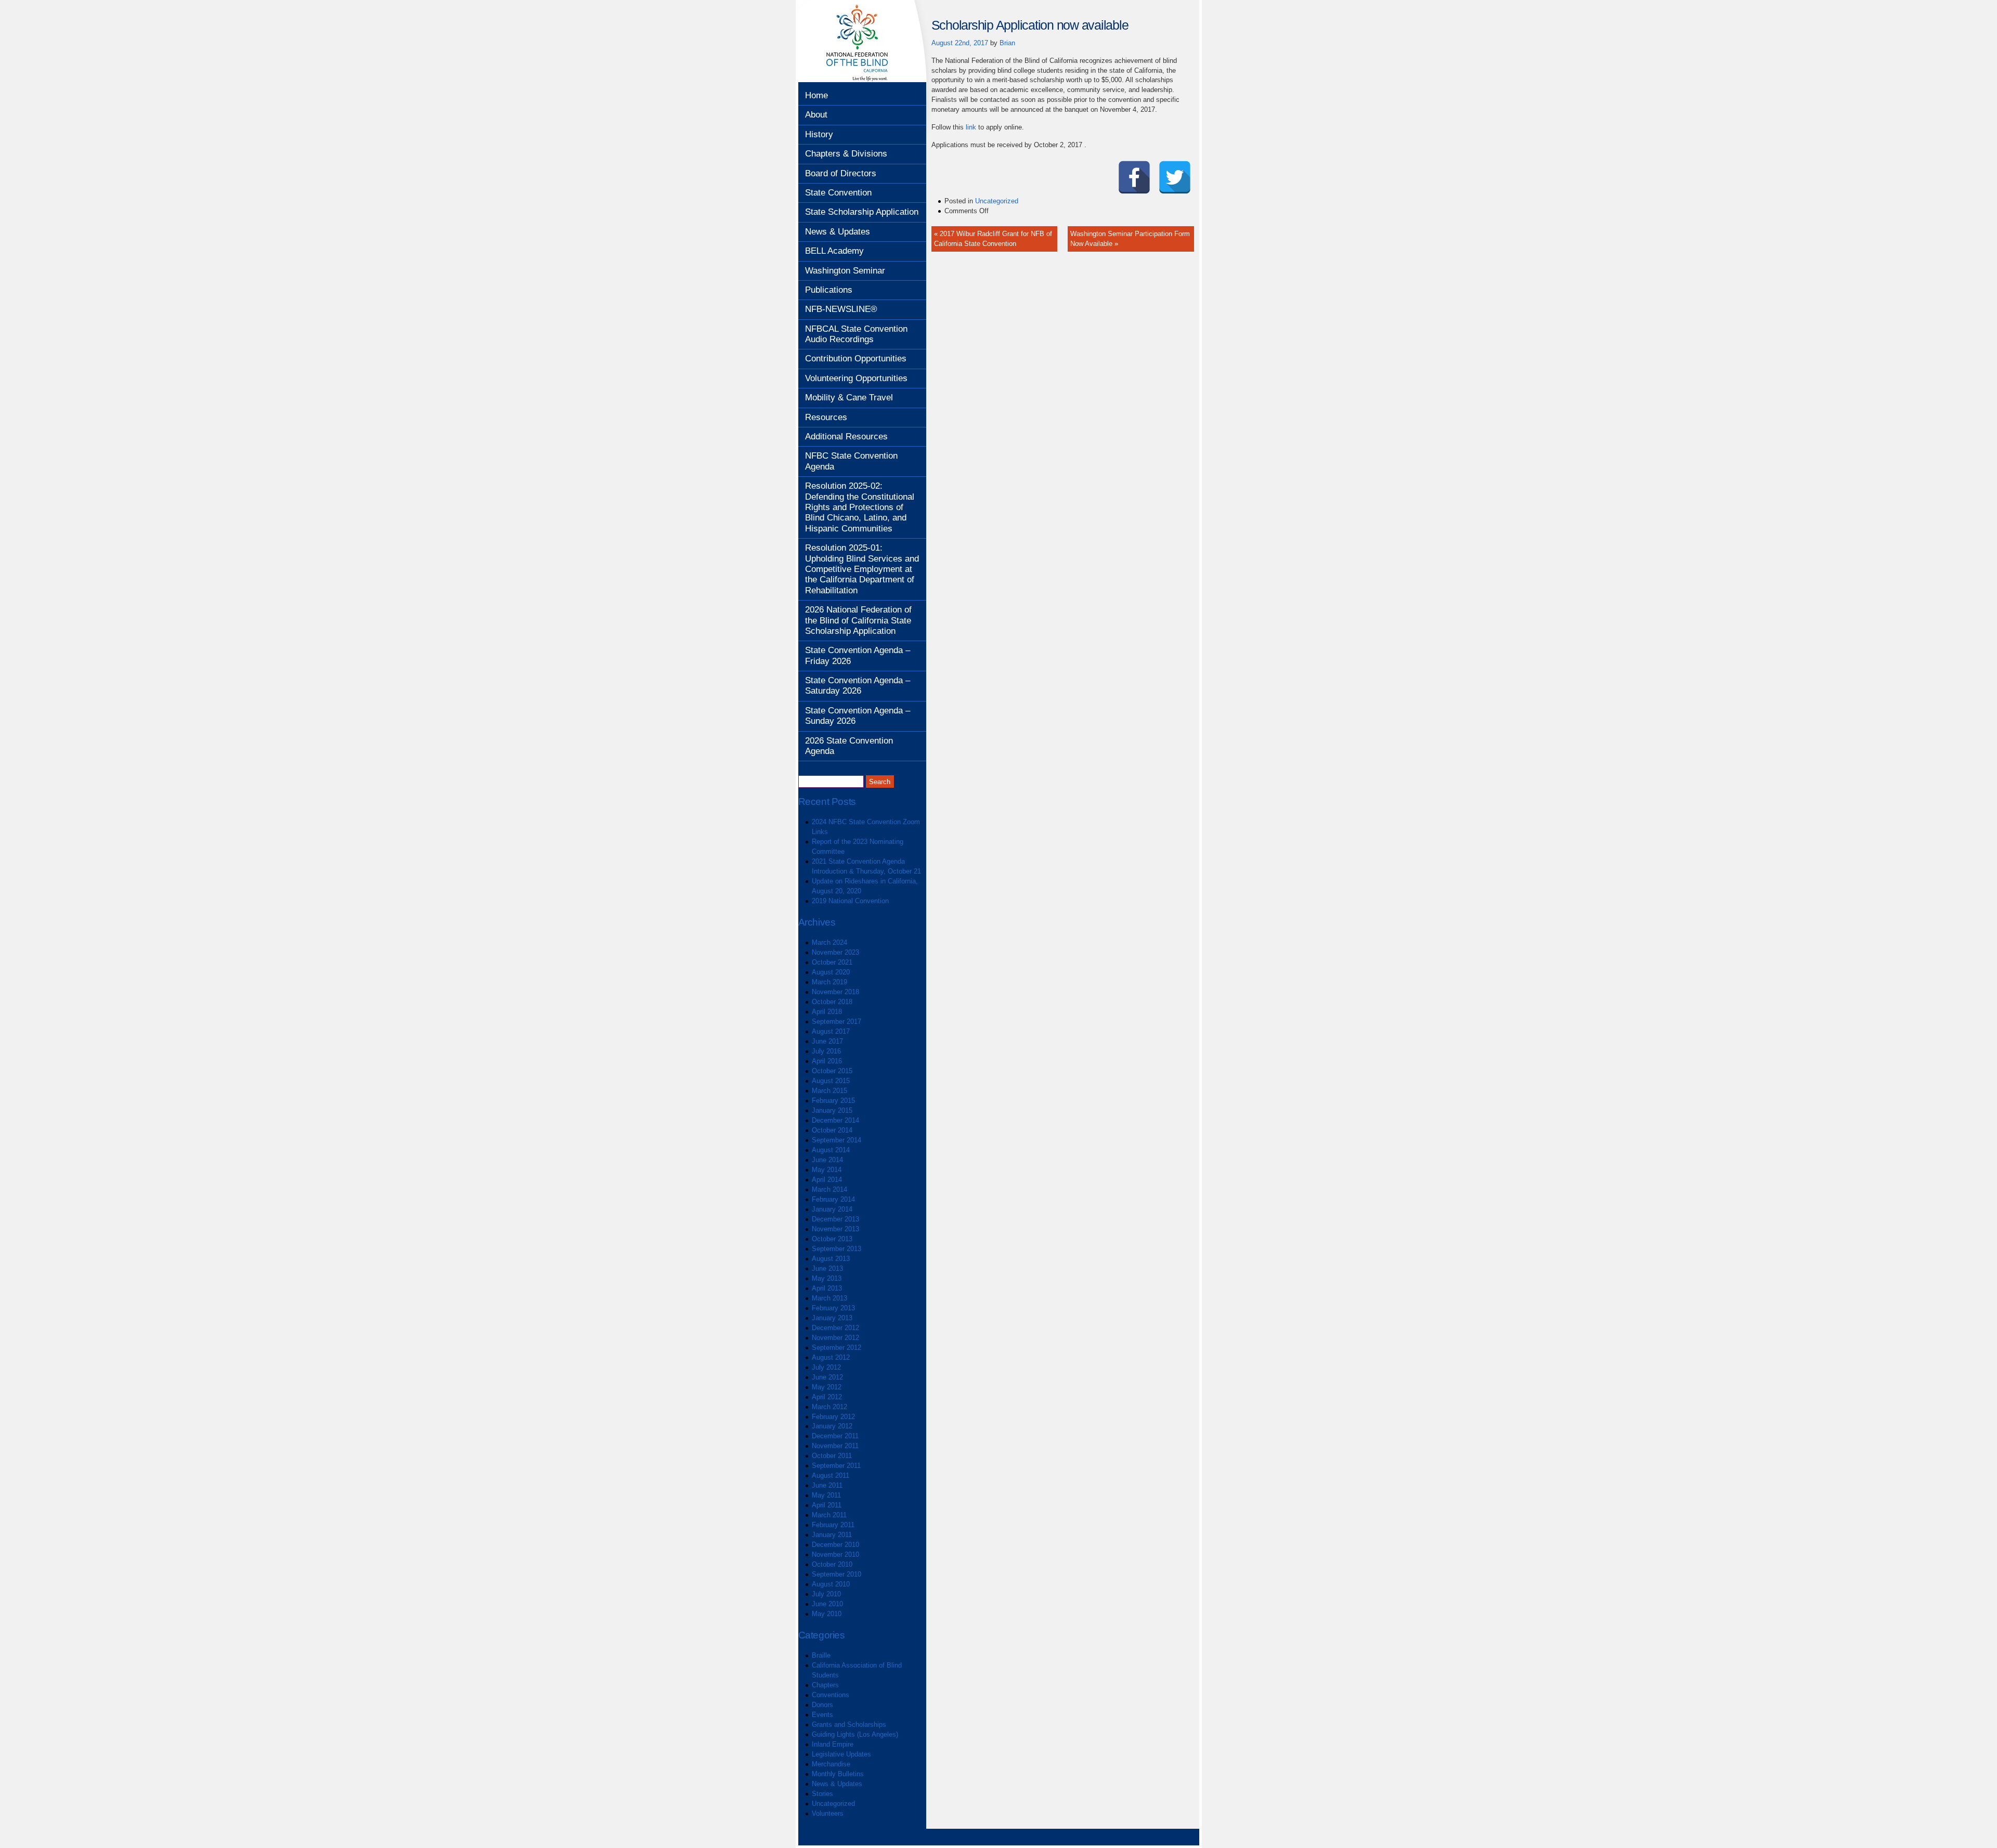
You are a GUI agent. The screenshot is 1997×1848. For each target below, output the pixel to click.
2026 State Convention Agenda (849, 746)
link (971, 127)
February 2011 (833, 1525)
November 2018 (835, 992)
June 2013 (827, 1268)
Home (816, 95)
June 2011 (827, 1485)
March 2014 (829, 1189)
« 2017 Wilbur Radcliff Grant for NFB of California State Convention (993, 239)
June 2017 (827, 1041)
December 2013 (835, 1219)
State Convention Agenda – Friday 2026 (858, 655)
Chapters (825, 1685)
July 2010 (826, 1594)
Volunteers (828, 1813)
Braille (821, 1655)
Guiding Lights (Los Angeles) (855, 1734)
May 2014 (827, 1170)
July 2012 (826, 1367)
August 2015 (831, 1081)
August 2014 (831, 1150)
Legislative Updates (841, 1754)
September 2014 (837, 1140)
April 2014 (827, 1180)
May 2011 (826, 1495)
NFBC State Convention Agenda (851, 461)
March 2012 (829, 1407)
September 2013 (837, 1249)
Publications (829, 290)
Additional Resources (846, 437)
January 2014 (832, 1209)
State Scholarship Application (862, 212)
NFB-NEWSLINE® (841, 309)
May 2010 (827, 1614)
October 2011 (832, 1456)
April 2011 (827, 1505)
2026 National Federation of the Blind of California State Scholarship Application (858, 620)
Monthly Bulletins (838, 1774)
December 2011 (835, 1436)
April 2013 (827, 1288)
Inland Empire (833, 1744)
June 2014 (827, 1160)
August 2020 (831, 972)
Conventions (831, 1695)
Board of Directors (841, 173)
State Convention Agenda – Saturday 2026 (858, 686)
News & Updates (838, 232)
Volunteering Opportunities (856, 378)
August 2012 (831, 1357)
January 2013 (832, 1318)
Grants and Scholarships (849, 1725)
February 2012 (833, 1417)
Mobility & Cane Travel (849, 398)
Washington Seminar (845, 271)
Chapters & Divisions (846, 154)
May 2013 (827, 1278)
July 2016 (826, 1051)
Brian (1007, 43)
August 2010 (831, 1584)
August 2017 (831, 1031)
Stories (822, 1794)
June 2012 (827, 1377)
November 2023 (835, 952)
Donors (822, 1705)
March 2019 (829, 982)
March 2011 (829, 1515)
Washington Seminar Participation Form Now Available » (1130, 239)
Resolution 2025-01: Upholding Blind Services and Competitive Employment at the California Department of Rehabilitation (862, 569)
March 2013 (829, 1298)
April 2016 (827, 1061)
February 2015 (833, 1101)
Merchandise (831, 1764)
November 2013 (835, 1229)
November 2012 (835, 1338)
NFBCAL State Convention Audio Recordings (856, 334)
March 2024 (829, 942)
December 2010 (835, 1545)
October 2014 (832, 1130)
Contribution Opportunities (856, 359)
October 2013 (832, 1239)
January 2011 (832, 1535)
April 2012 (827, 1397)
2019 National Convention (850, 901)
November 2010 (835, 1554)
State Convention (838, 193)
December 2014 (835, 1120)
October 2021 (832, 962)
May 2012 (827, 1387)
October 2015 (832, 1071)
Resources (826, 417)
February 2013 (833, 1308)
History (819, 134)
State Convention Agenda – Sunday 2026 (858, 716)
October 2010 (832, 1564)
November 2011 (835, 1446)
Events (822, 1715)
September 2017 (837, 1021)
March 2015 (829, 1091)
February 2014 (833, 1199)
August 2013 (831, 1259)
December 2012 (835, 1328)
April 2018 (827, 1012)
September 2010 (837, 1574)
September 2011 (836, 1466)
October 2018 (832, 1002)
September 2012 (837, 1348)
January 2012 (832, 1426)
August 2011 (831, 1475)
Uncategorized (833, 1804)
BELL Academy (834, 251)
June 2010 (827, 1604)
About (816, 115)
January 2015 (832, 1110)
